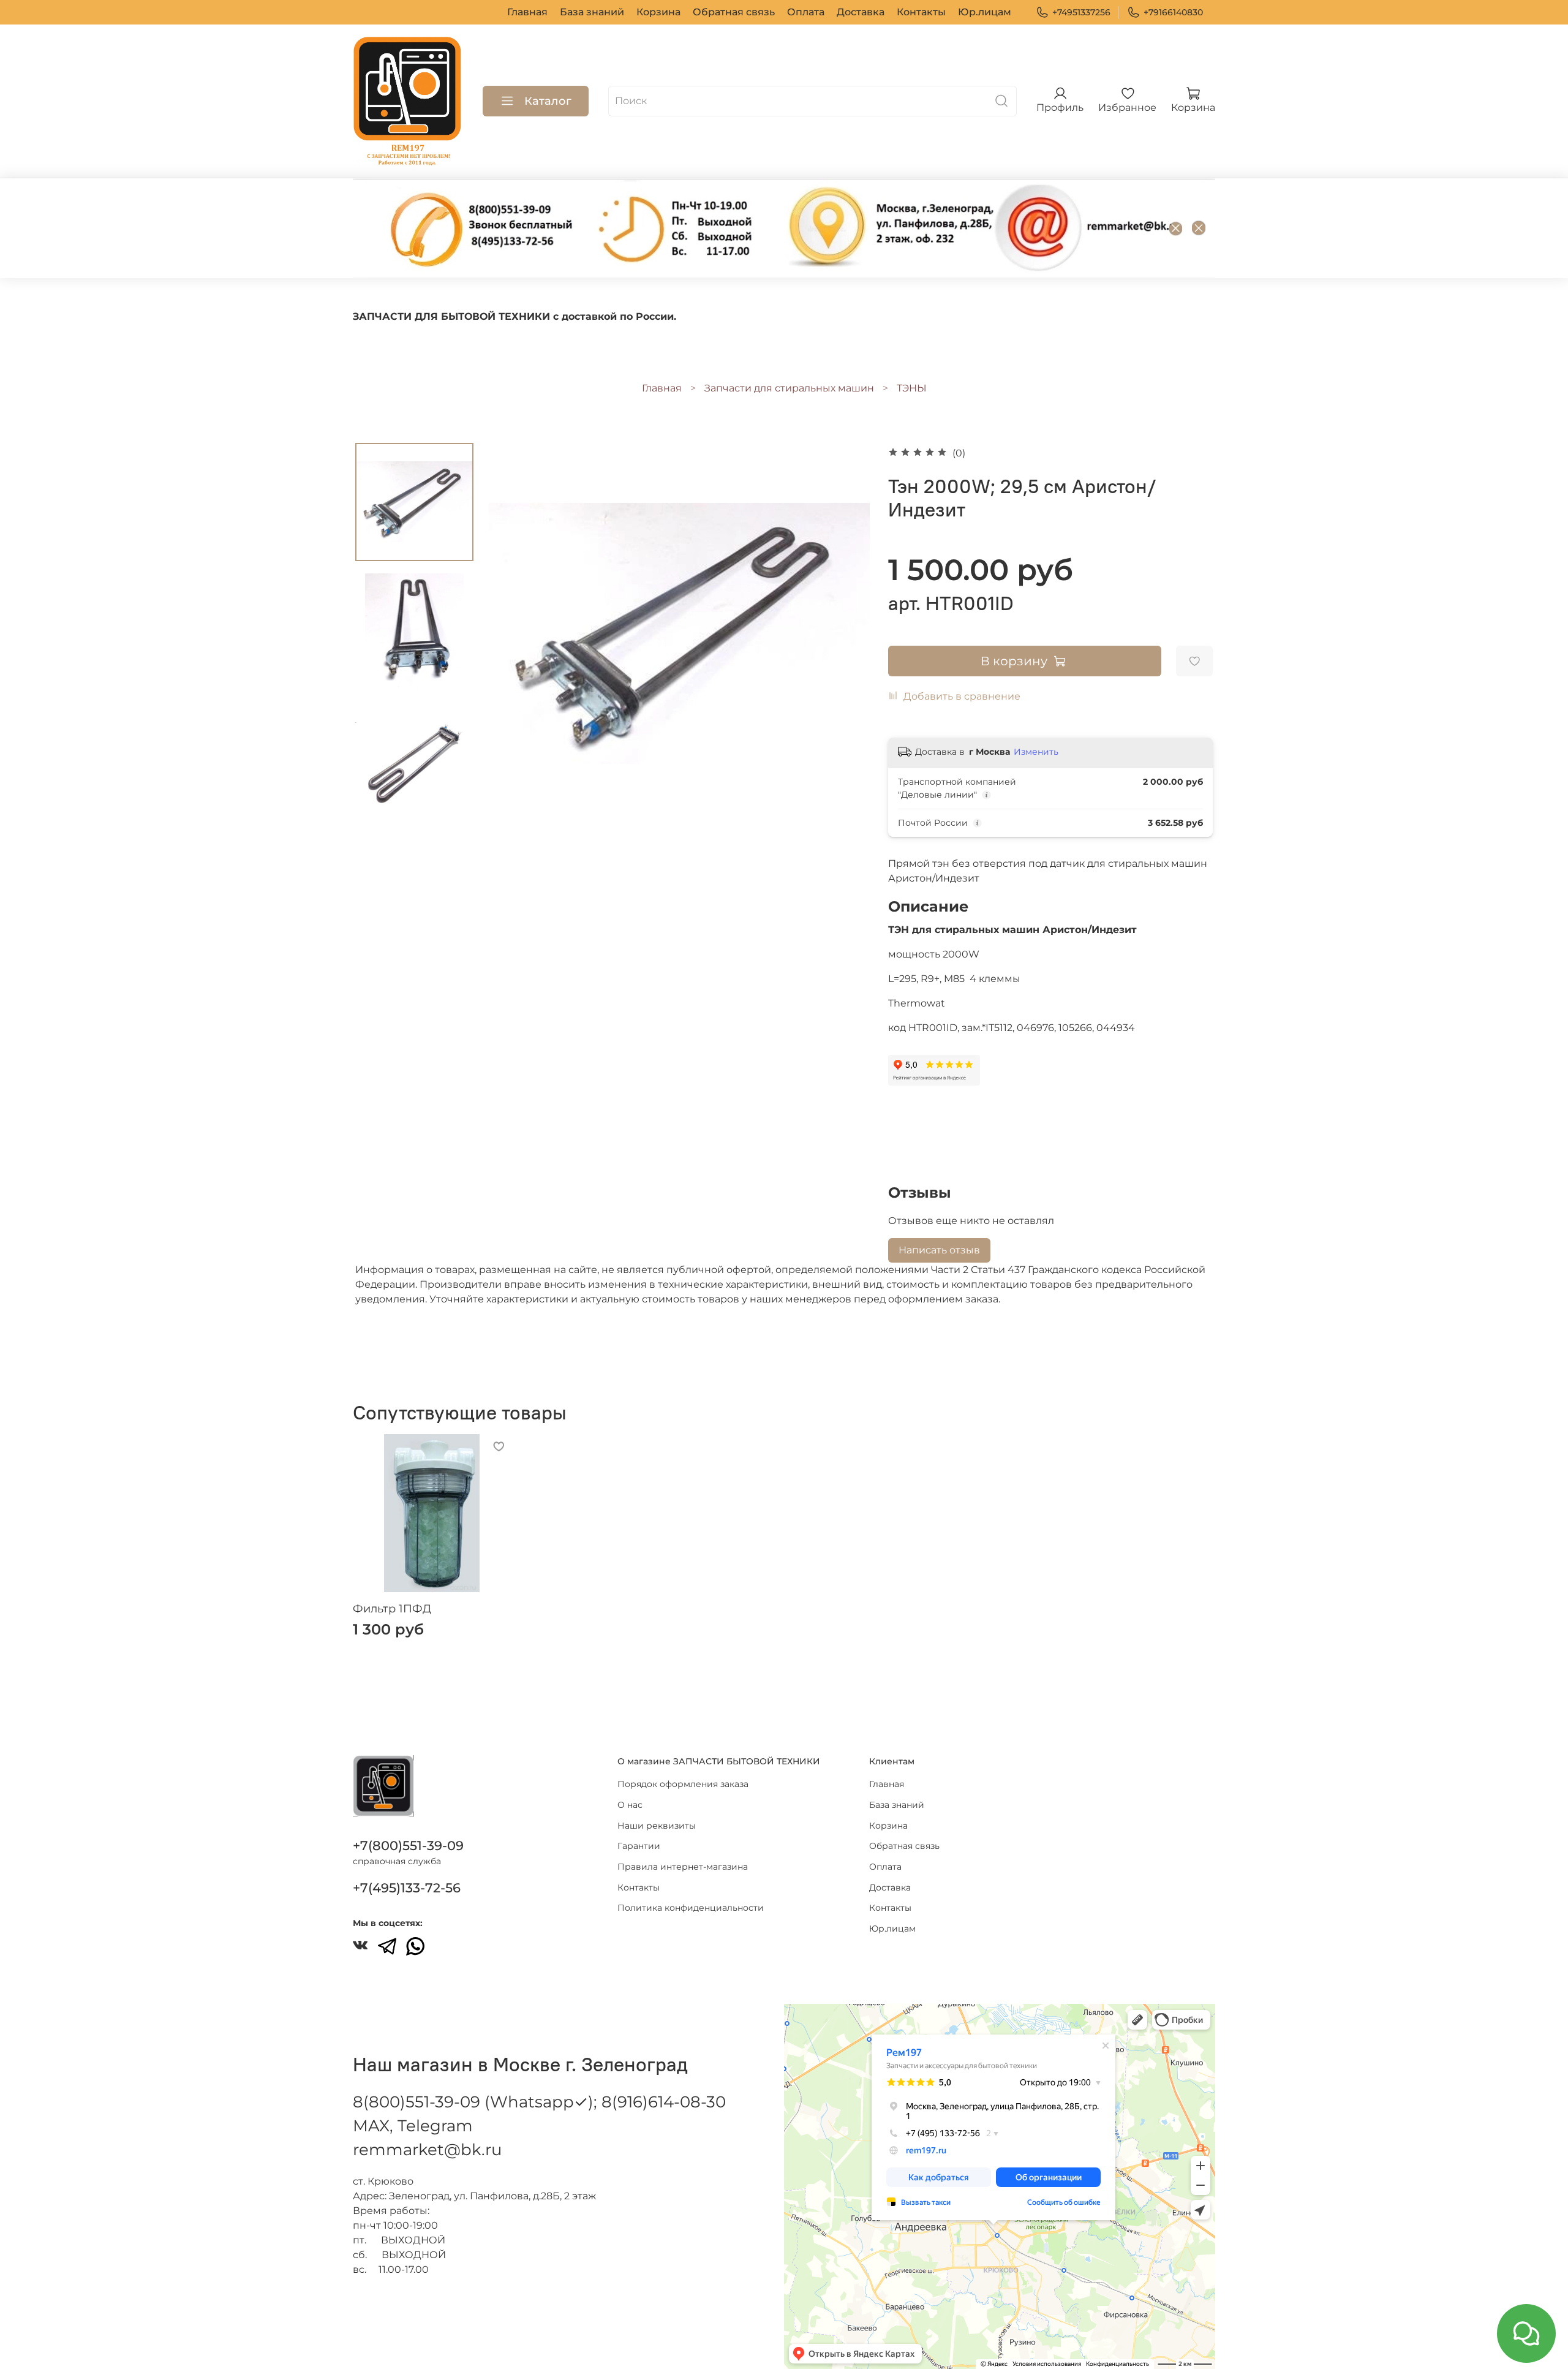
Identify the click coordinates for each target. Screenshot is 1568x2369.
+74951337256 (1081, 12)
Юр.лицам (985, 12)
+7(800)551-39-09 (408, 1846)
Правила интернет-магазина (683, 1867)
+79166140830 (1173, 12)
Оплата (806, 12)
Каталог (548, 101)
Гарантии (639, 1846)
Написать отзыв (939, 1250)
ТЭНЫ (912, 388)
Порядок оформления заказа (683, 1784)
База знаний (592, 12)
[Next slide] (845, 633)
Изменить (1036, 752)
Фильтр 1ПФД (392, 1609)
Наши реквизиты (657, 1826)
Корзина (658, 12)
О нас (630, 1805)
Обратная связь (734, 12)
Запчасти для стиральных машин (789, 388)
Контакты (921, 12)
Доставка (861, 12)
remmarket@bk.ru (427, 2150)
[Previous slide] (513, 633)
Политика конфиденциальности (691, 1908)
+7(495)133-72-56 (407, 1888)
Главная (527, 12)
